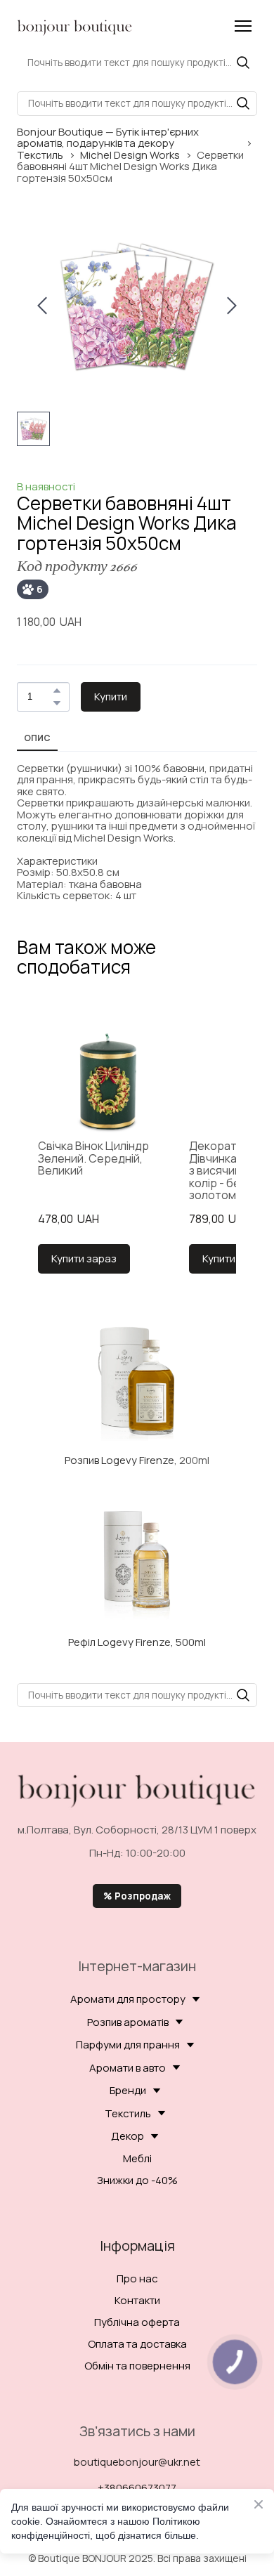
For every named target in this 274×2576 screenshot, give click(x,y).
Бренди (128, 2090)
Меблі (137, 2158)
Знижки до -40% (137, 2180)
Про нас (137, 2278)
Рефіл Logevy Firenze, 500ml (137, 1642)
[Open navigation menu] (243, 26)
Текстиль (40, 156)
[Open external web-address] (137, 1380)
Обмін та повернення (137, 2366)
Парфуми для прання (128, 2045)
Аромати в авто (128, 2068)
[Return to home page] (75, 26)
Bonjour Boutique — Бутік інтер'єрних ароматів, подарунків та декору (108, 138)
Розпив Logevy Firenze (119, 1460)
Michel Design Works (130, 156)
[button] (243, 63)
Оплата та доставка (137, 2344)
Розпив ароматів (128, 2022)
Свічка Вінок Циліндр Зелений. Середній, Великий (93, 1159)
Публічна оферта (137, 2322)
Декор (128, 2136)
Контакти (137, 2300)
